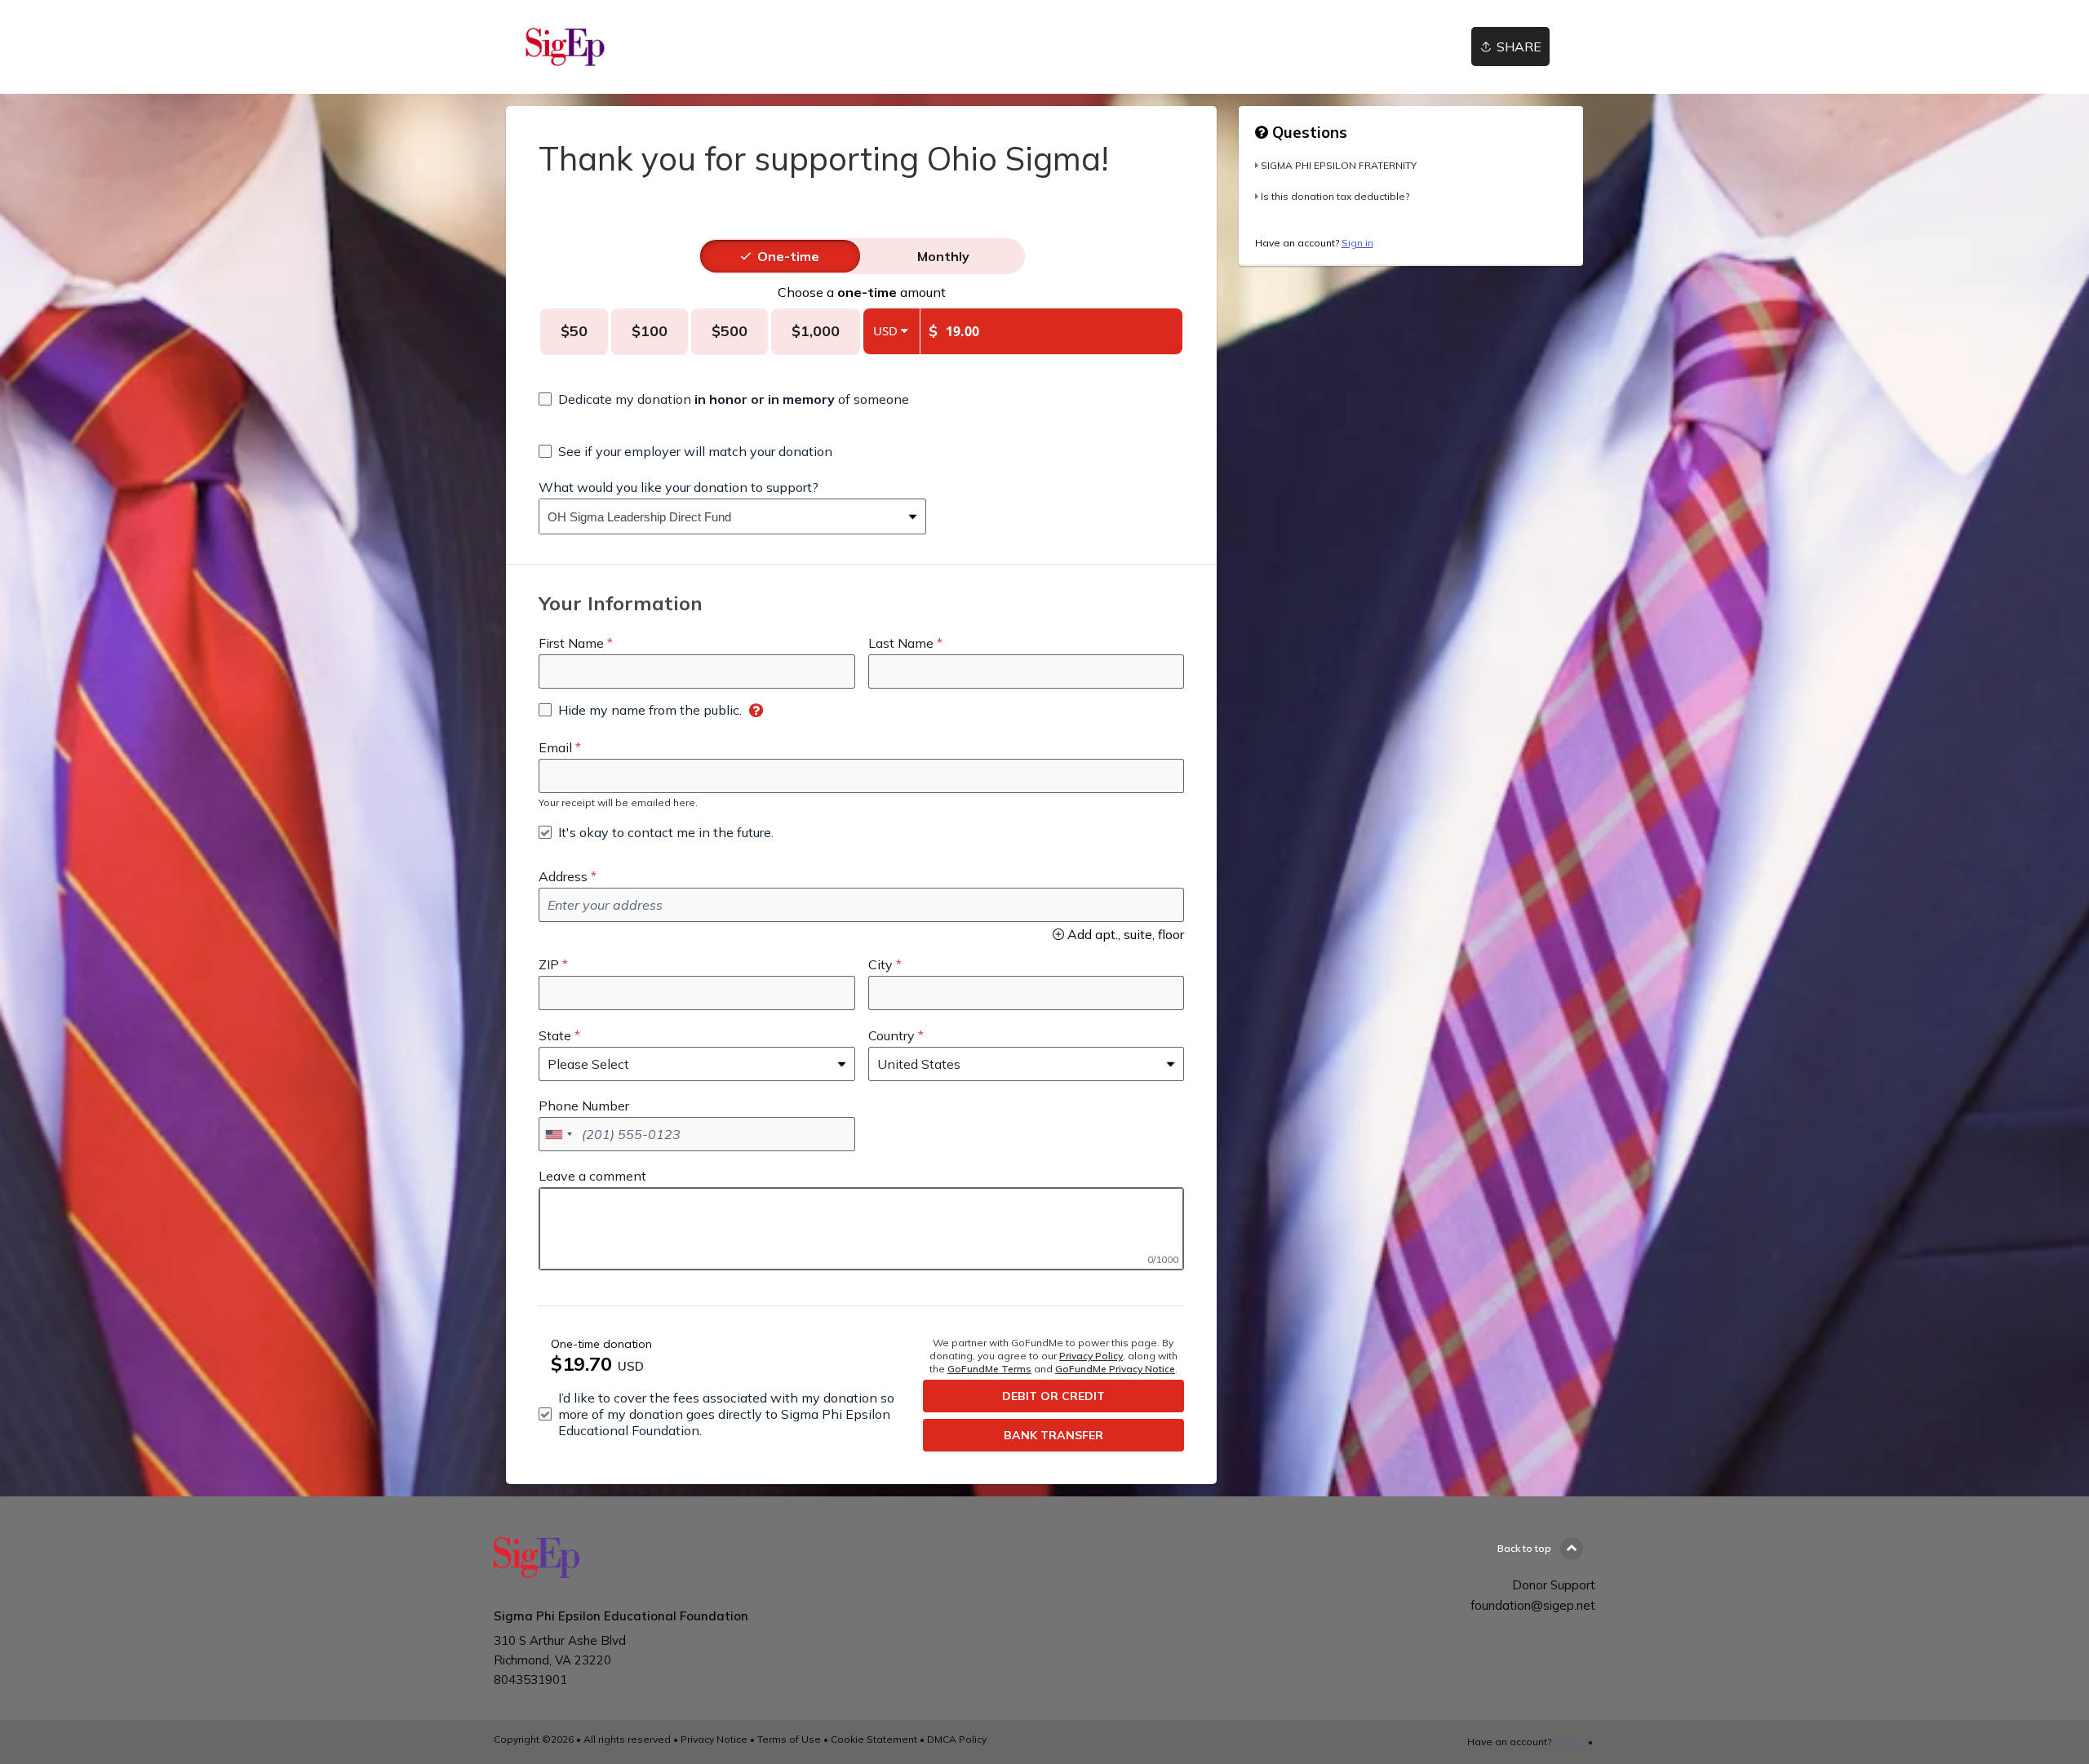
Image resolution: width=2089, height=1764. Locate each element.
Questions (1308, 132)
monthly (943, 256)
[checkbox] (724, 399)
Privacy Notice (714, 1739)
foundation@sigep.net (1533, 1605)
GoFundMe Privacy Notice (1115, 1369)
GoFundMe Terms (989, 1369)
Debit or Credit (1053, 1396)
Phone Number (584, 1106)
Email (555, 747)
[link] (565, 47)
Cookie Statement (874, 1739)
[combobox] (720, 516)
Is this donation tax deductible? (1335, 196)
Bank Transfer (1053, 1435)
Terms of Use (789, 1739)
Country (891, 1035)
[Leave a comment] (861, 1229)
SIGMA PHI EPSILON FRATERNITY (1339, 165)
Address (563, 876)
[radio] (788, 256)
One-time (788, 256)
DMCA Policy (957, 1739)
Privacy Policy (1091, 1356)
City (880, 964)
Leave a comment (592, 1176)
